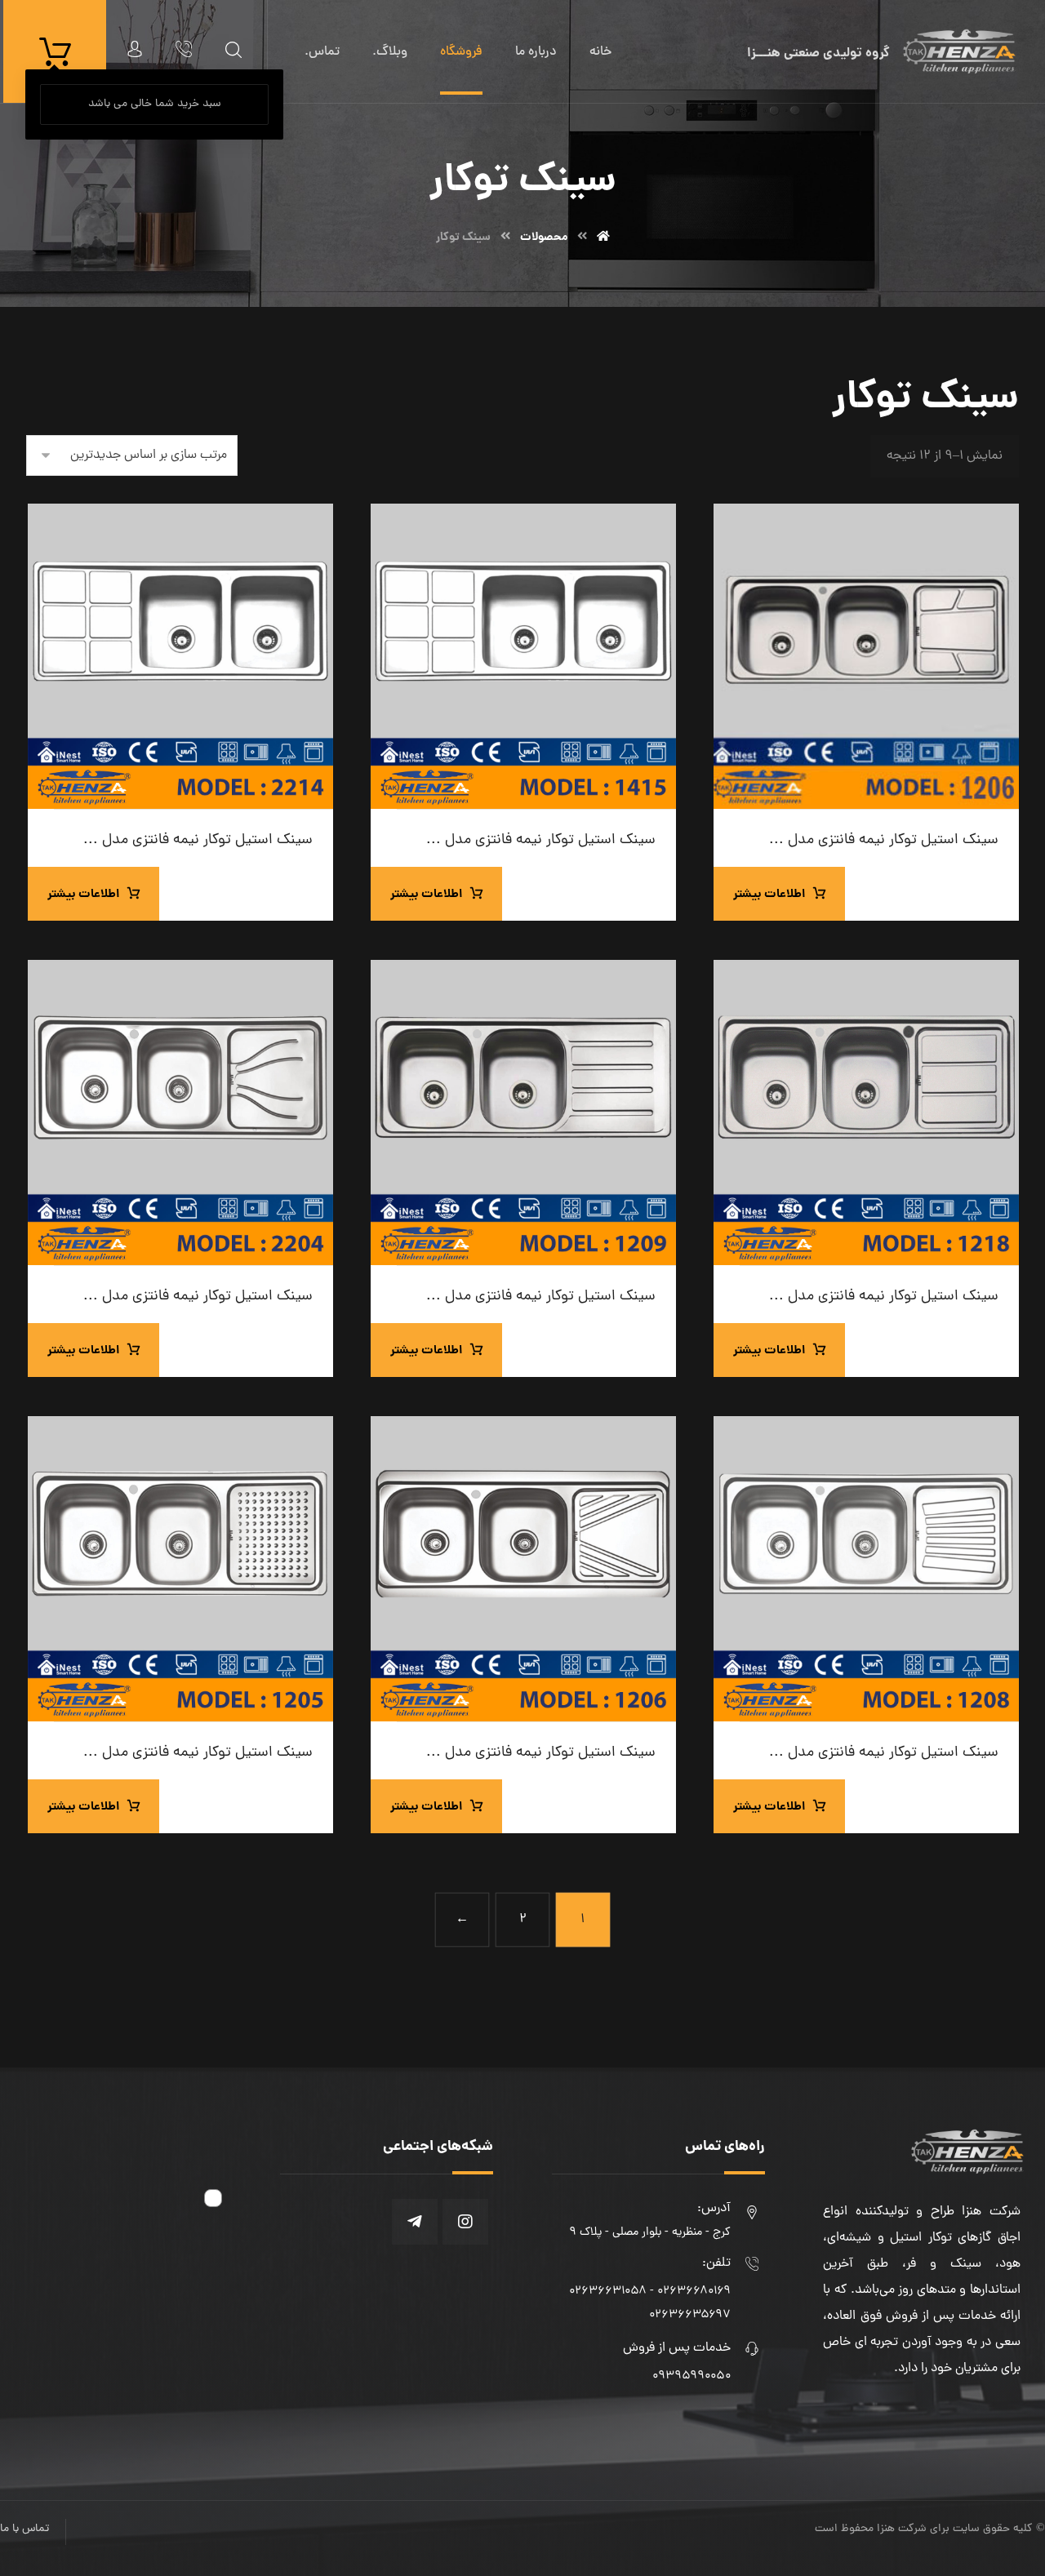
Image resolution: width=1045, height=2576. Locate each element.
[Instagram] (465, 2222)
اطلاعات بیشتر (769, 895)
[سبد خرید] (55, 52)
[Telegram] (415, 2222)
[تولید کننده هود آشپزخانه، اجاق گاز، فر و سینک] (959, 51)
